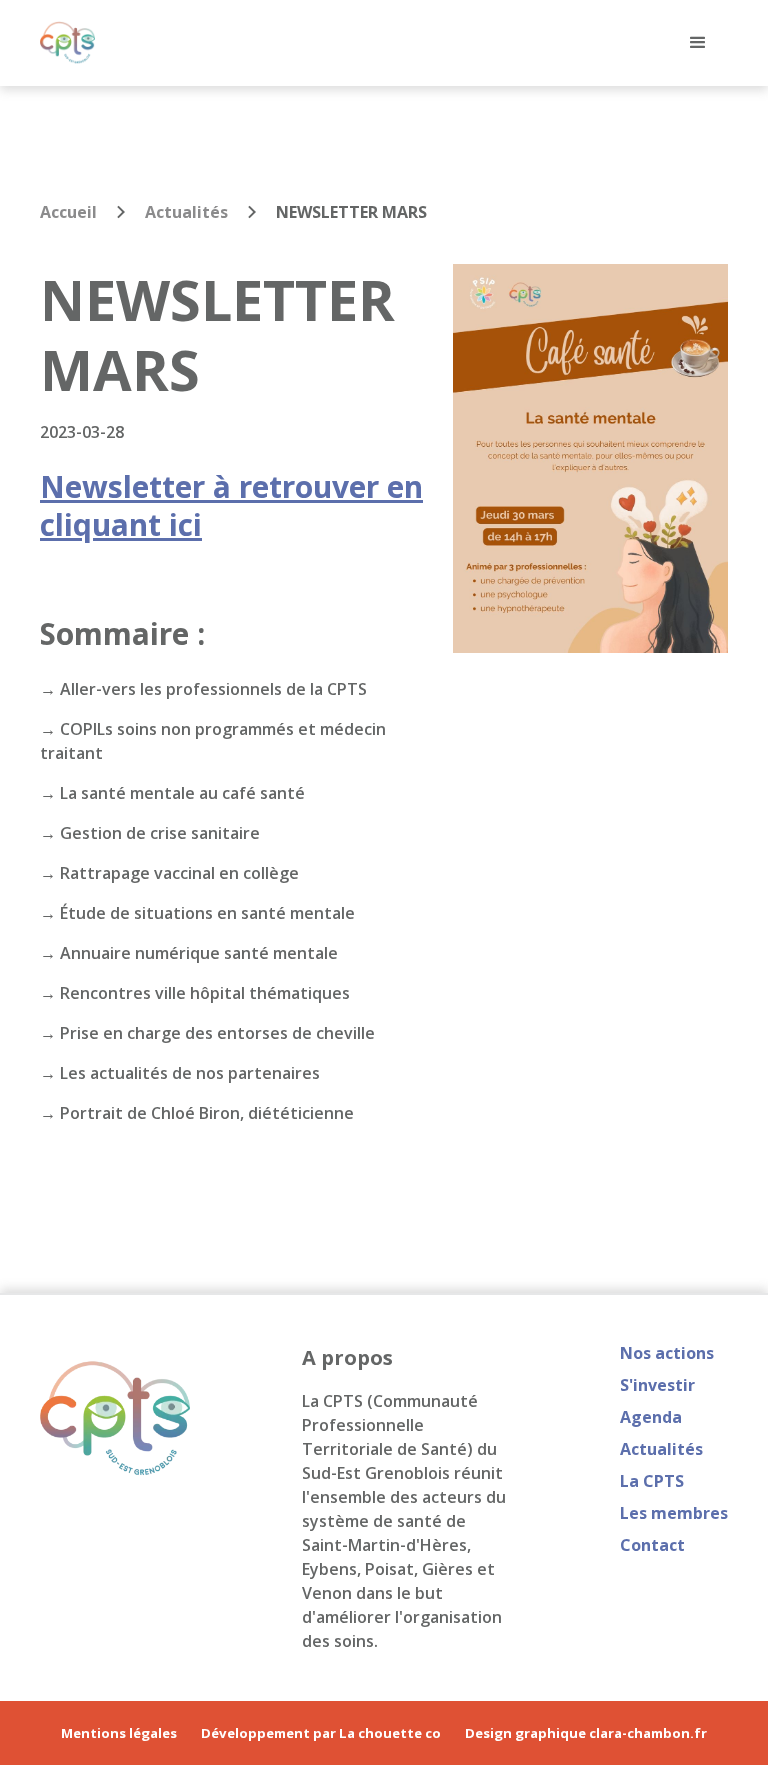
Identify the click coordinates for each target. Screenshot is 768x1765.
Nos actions (667, 1353)
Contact (652, 1545)
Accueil (68, 212)
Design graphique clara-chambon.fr (586, 1733)
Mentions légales (119, 1733)
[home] (67, 42)
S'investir (657, 1385)
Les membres (674, 1513)
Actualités (186, 212)
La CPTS (652, 1481)
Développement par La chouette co (321, 1733)
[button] (698, 43)
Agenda (651, 1417)
